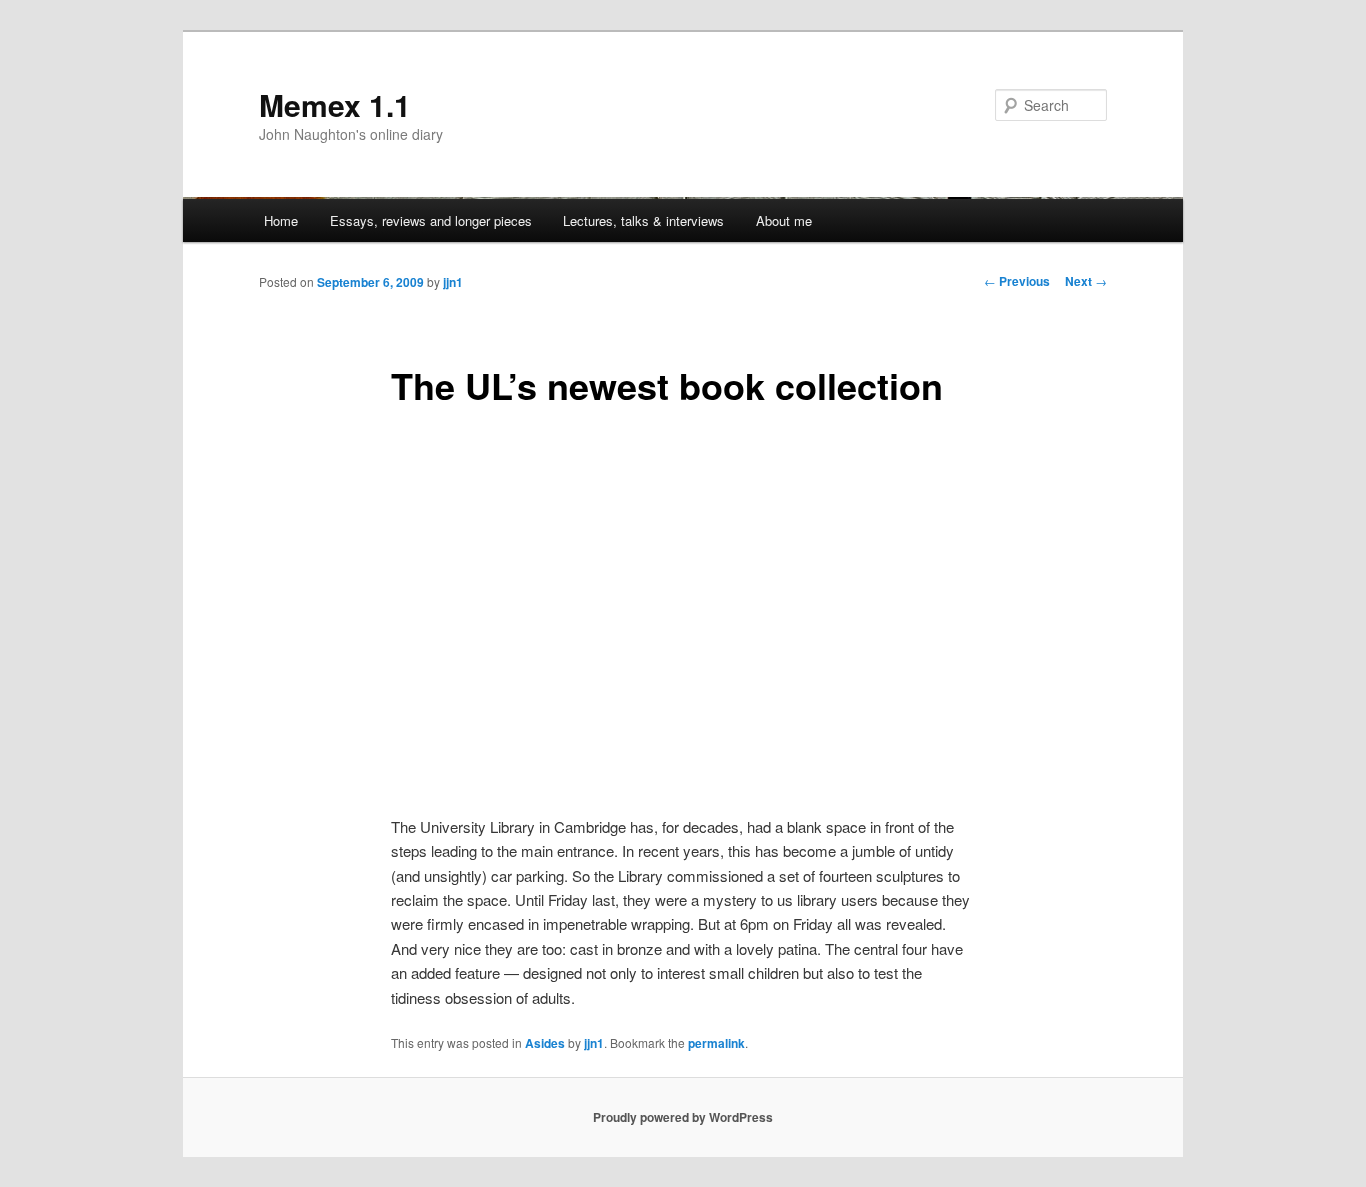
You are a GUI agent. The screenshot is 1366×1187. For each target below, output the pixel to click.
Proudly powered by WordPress (683, 1117)
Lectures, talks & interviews (643, 220)
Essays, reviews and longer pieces (431, 220)
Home (281, 220)
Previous (1017, 281)
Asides (545, 1043)
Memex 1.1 (335, 104)
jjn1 (453, 282)
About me (784, 220)
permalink (716, 1043)
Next (1086, 281)
